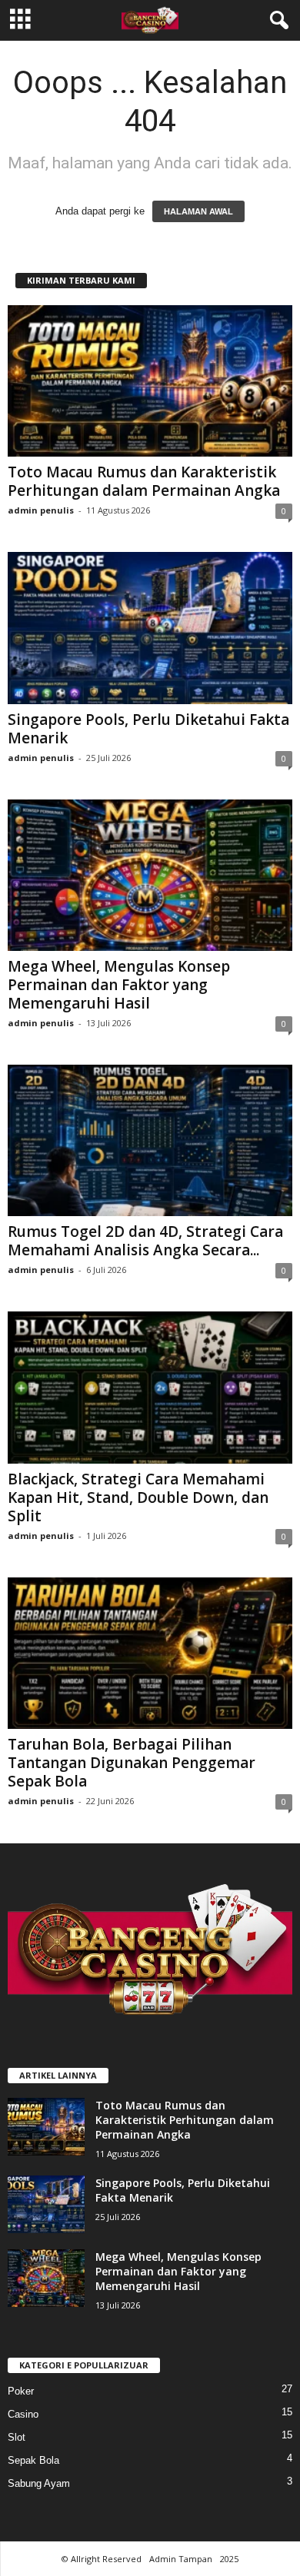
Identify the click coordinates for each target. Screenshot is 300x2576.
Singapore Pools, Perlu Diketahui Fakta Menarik (148, 729)
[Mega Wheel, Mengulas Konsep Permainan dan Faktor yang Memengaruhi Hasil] (150, 875)
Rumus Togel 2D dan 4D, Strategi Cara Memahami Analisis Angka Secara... (145, 1241)
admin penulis (41, 510)
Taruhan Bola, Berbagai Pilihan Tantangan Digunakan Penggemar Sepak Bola (132, 1763)
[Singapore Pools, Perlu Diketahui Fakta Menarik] (150, 628)
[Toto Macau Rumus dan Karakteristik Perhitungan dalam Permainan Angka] (150, 381)
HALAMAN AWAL (198, 211)
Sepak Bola (33, 2460)
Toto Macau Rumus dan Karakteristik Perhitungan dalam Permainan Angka (144, 481)
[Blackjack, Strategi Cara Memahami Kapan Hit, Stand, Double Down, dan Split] (150, 1387)
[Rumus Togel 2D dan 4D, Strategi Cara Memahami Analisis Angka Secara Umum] (150, 1140)
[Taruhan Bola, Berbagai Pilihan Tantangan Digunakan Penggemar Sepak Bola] (150, 1653)
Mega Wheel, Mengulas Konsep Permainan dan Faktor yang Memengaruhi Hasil (119, 985)
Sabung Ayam (39, 2483)
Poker (21, 2391)
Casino (23, 2414)
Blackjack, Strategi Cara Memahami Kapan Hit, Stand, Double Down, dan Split (138, 1497)
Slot (17, 2437)
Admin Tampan (181, 2559)
